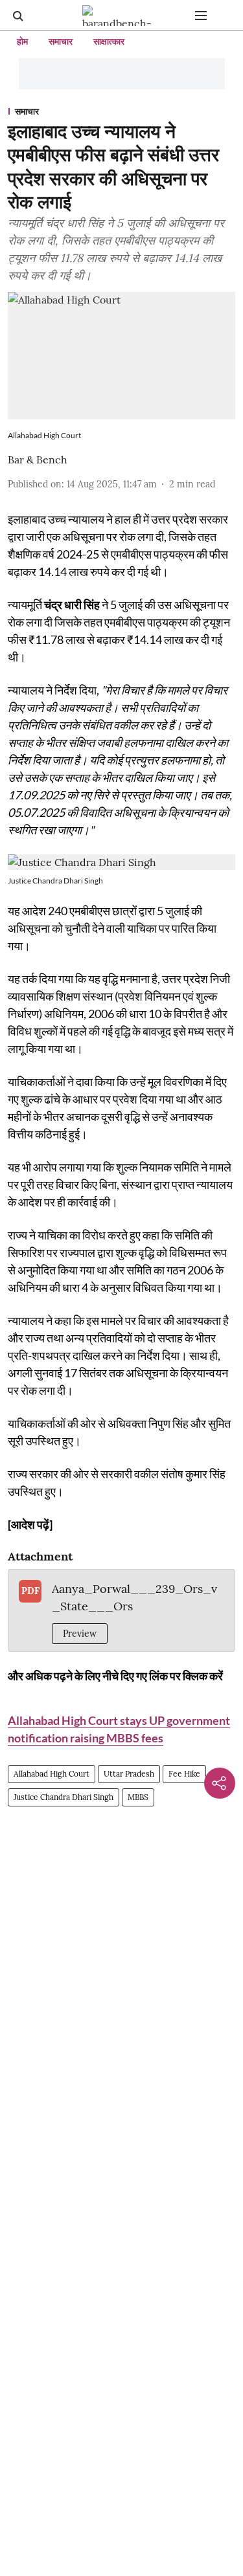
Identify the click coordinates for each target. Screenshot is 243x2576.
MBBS (138, 1797)
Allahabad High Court (52, 1774)
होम (22, 41)
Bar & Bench (38, 460)
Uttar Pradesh (129, 1774)
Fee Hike (184, 1774)
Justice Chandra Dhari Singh (64, 1797)
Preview (80, 1634)
